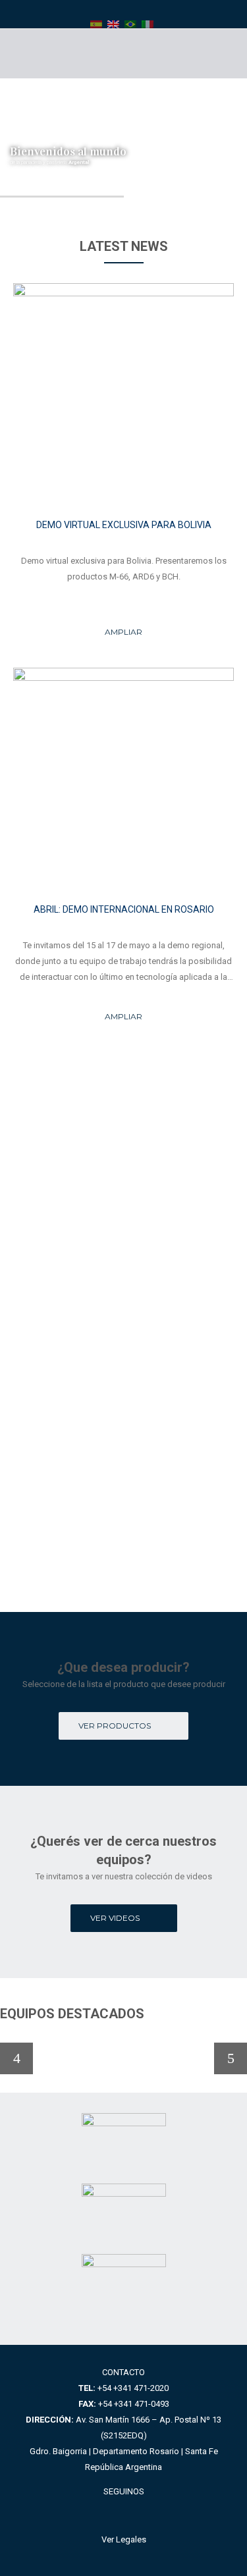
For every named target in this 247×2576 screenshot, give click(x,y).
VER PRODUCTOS (115, 1726)
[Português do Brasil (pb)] (130, 24)
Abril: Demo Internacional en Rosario (124, 909)
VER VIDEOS (115, 1918)
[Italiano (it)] (148, 24)
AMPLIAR (123, 632)
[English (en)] (113, 24)
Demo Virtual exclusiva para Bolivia (124, 525)
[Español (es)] (96, 24)
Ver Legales (124, 2539)
